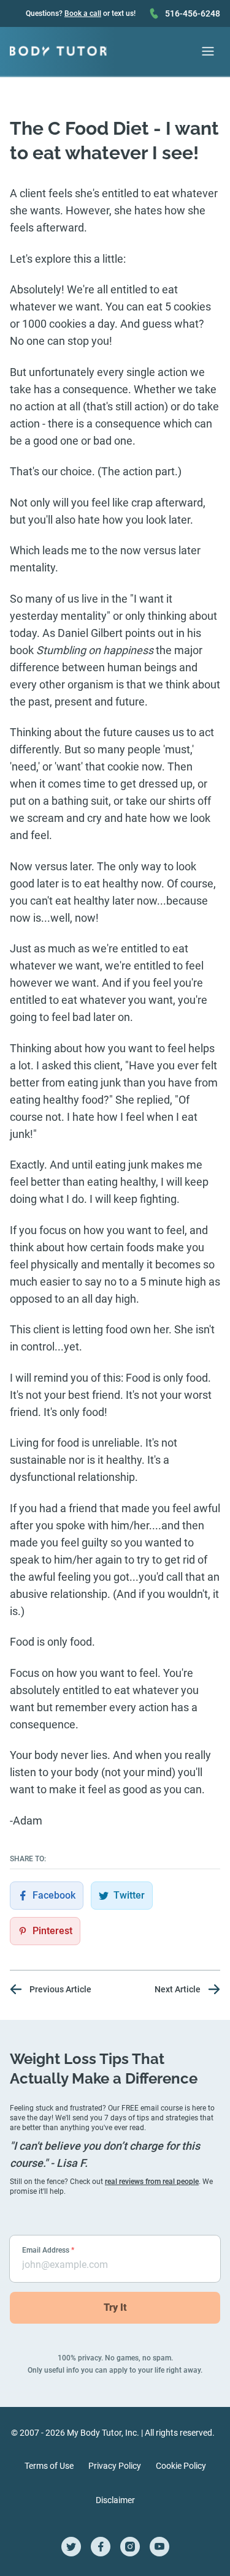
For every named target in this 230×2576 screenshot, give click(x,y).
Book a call (83, 13)
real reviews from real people (152, 2182)
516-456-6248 (193, 13)
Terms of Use (49, 2466)
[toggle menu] (208, 51)
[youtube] (159, 2547)
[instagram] (130, 2547)
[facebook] (101, 2547)
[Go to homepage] (58, 51)
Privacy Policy (115, 2466)
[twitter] (71, 2547)
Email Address (48, 2250)
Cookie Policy (181, 2466)
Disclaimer (115, 2500)
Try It (115, 2307)
